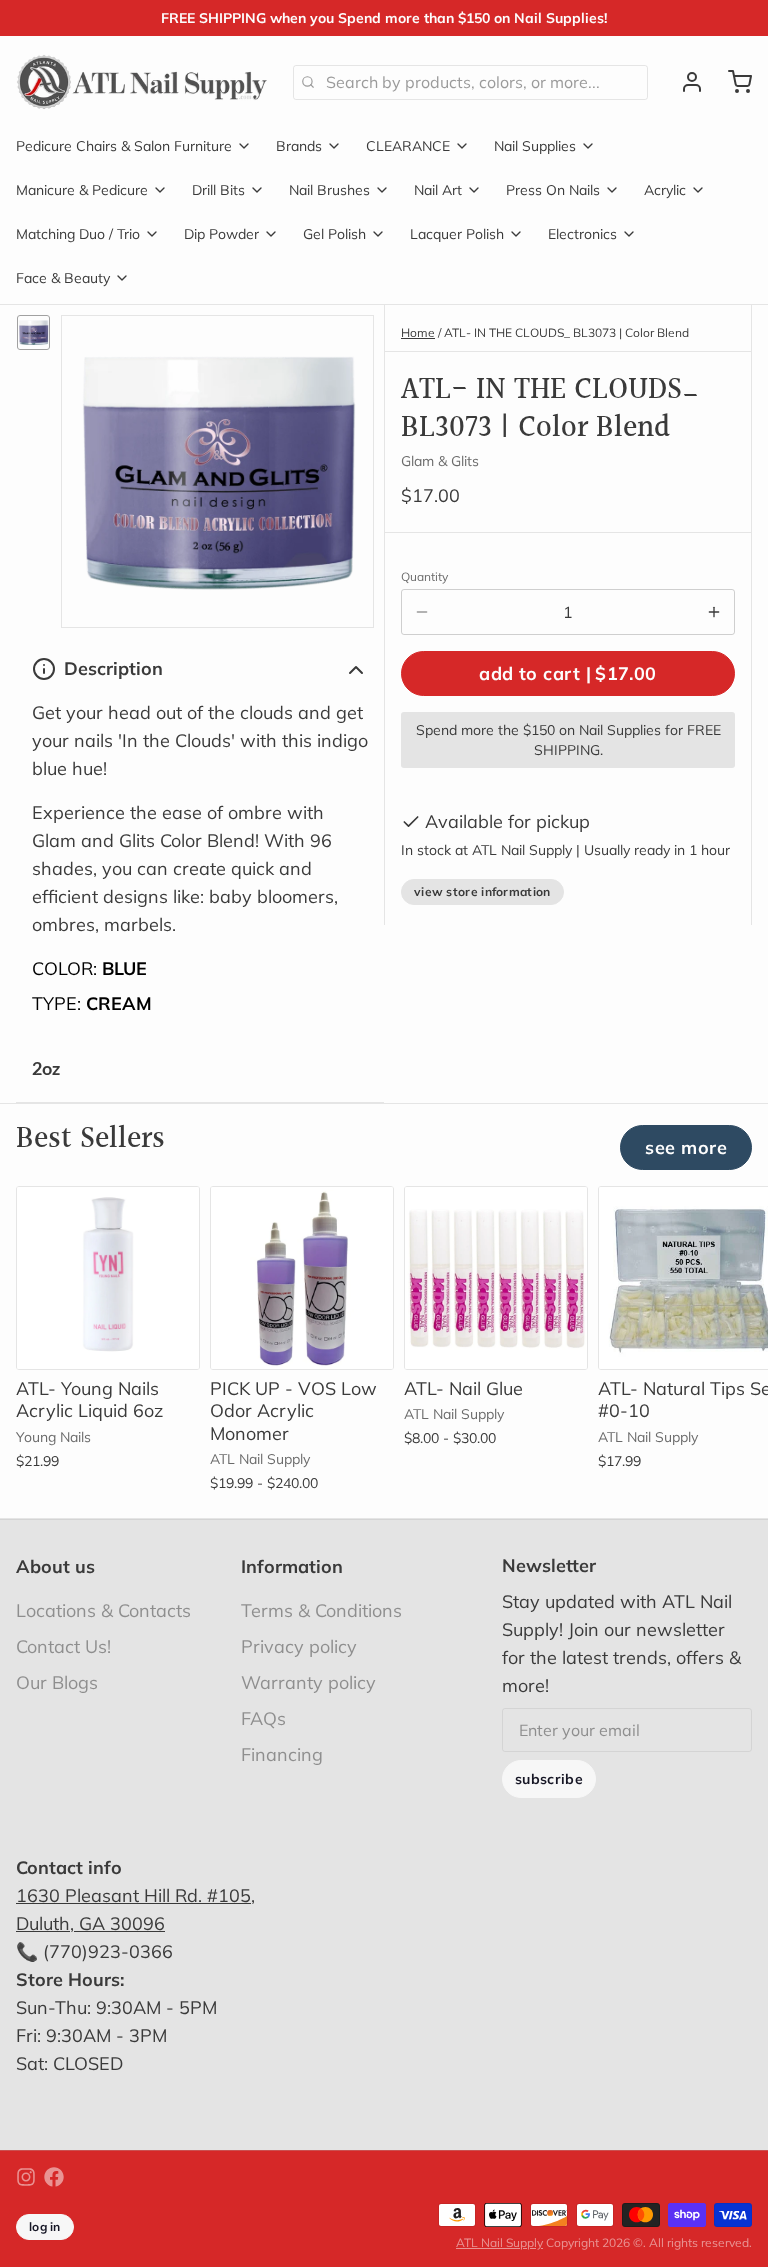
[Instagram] (26, 2177)
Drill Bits (218, 190)
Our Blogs (57, 1682)
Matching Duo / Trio (78, 234)
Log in (45, 2226)
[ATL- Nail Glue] (496, 1278)
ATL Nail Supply (499, 2242)
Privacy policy (299, 1646)
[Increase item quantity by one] (714, 612)
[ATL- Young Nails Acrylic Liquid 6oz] (108, 1278)
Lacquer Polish (457, 234)
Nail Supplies (535, 146)
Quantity (424, 576)
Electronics (582, 234)
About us (55, 1566)
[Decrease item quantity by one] (422, 612)
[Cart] (732, 82)
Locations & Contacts (103, 1610)
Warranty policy (308, 1682)
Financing (282, 1754)
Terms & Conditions (321, 1610)
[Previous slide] (667, 1217)
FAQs (263, 1718)
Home (418, 332)
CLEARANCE (408, 146)
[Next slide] (729, 1217)
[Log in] (684, 82)
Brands (299, 146)
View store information (482, 891)
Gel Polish (334, 234)
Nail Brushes (329, 190)
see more (686, 1147)
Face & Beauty (63, 278)
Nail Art (438, 190)
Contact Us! (63, 1646)
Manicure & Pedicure (82, 190)
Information (292, 1566)
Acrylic (665, 190)
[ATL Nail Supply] (142, 82)
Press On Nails (553, 190)
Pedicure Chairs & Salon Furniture (124, 146)
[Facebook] (54, 2177)
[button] (568, 673)
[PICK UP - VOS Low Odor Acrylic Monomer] (302, 1278)
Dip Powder (221, 234)
